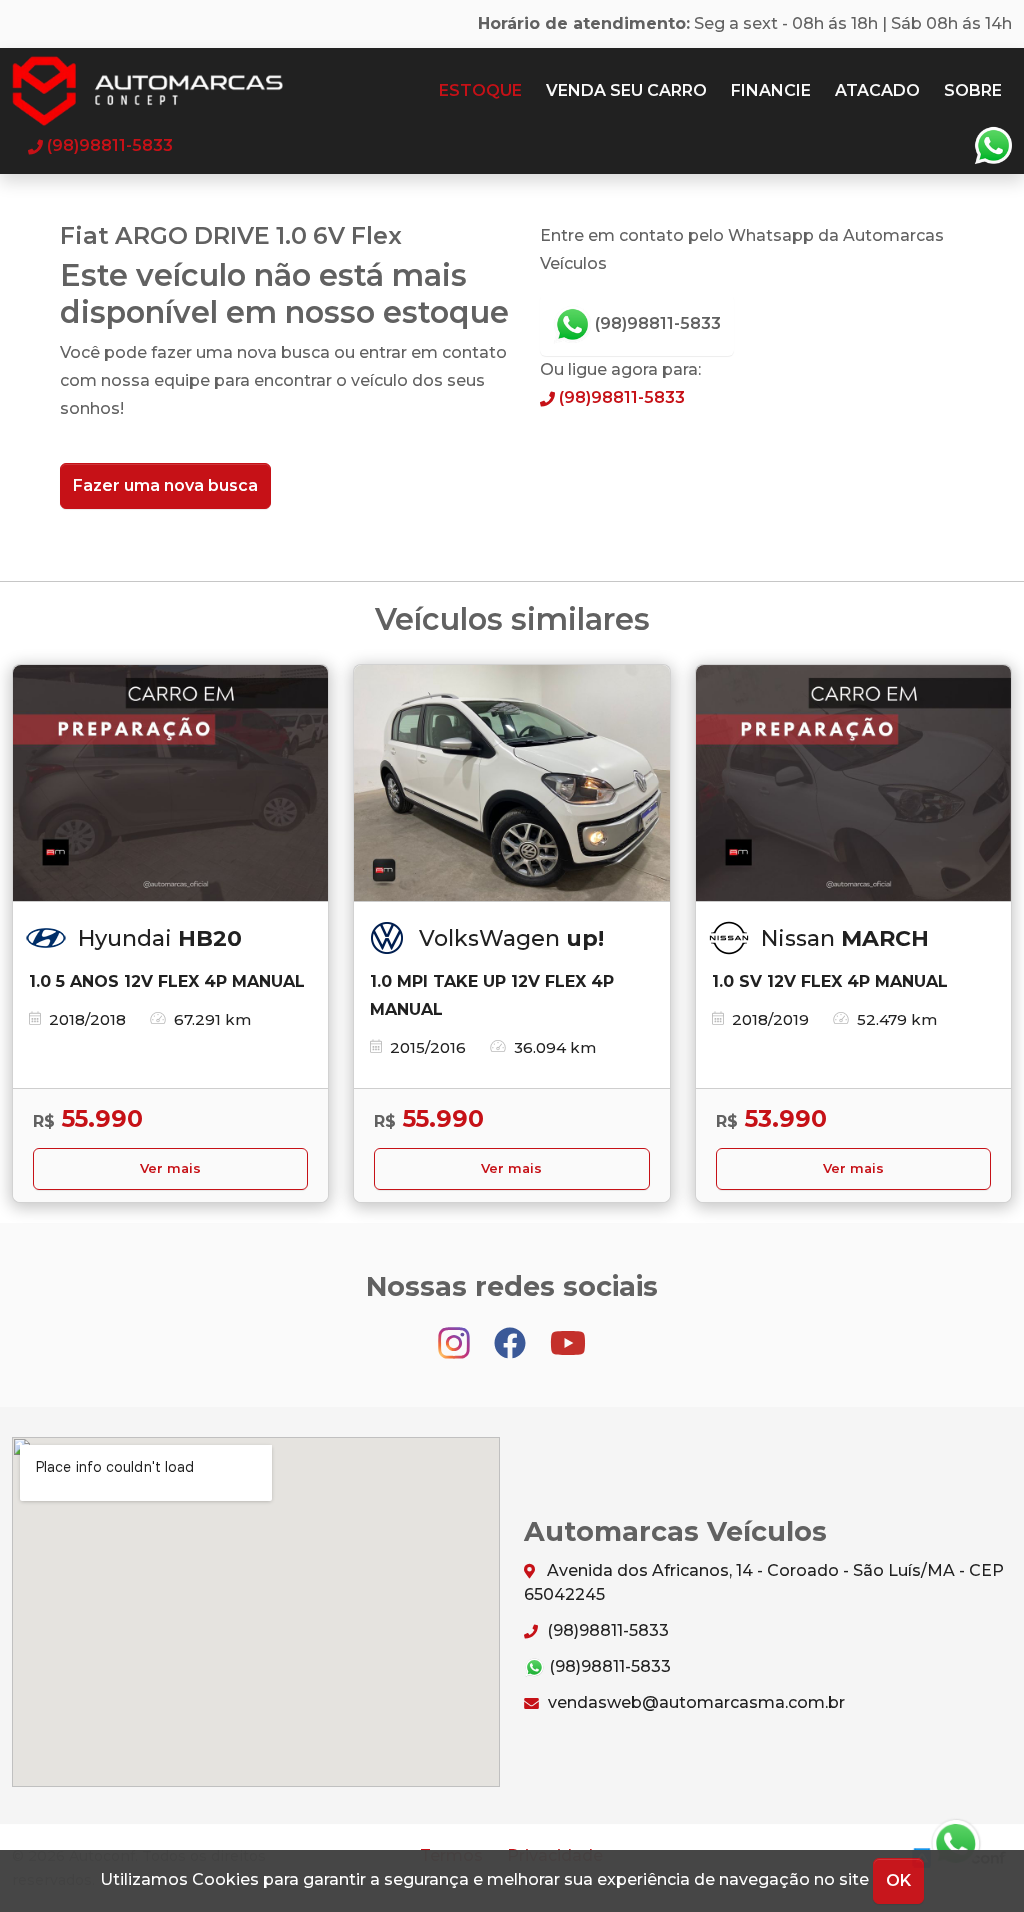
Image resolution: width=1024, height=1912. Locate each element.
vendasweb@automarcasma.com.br (694, 1702)
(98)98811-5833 (656, 323)
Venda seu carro (626, 90)
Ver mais (170, 1168)
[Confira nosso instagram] (456, 1333)
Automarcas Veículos (186, 91)
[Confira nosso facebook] (512, 1333)
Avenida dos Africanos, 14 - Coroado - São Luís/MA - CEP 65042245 (764, 1582)
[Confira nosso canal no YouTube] (568, 1333)
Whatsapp (993, 146)
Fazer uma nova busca (165, 485)
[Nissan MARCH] (853, 783)
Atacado (877, 90)
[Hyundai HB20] (170, 783)
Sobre (973, 90)
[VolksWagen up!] (511, 783)
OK (898, 1880)
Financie (771, 90)
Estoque (480, 90)
